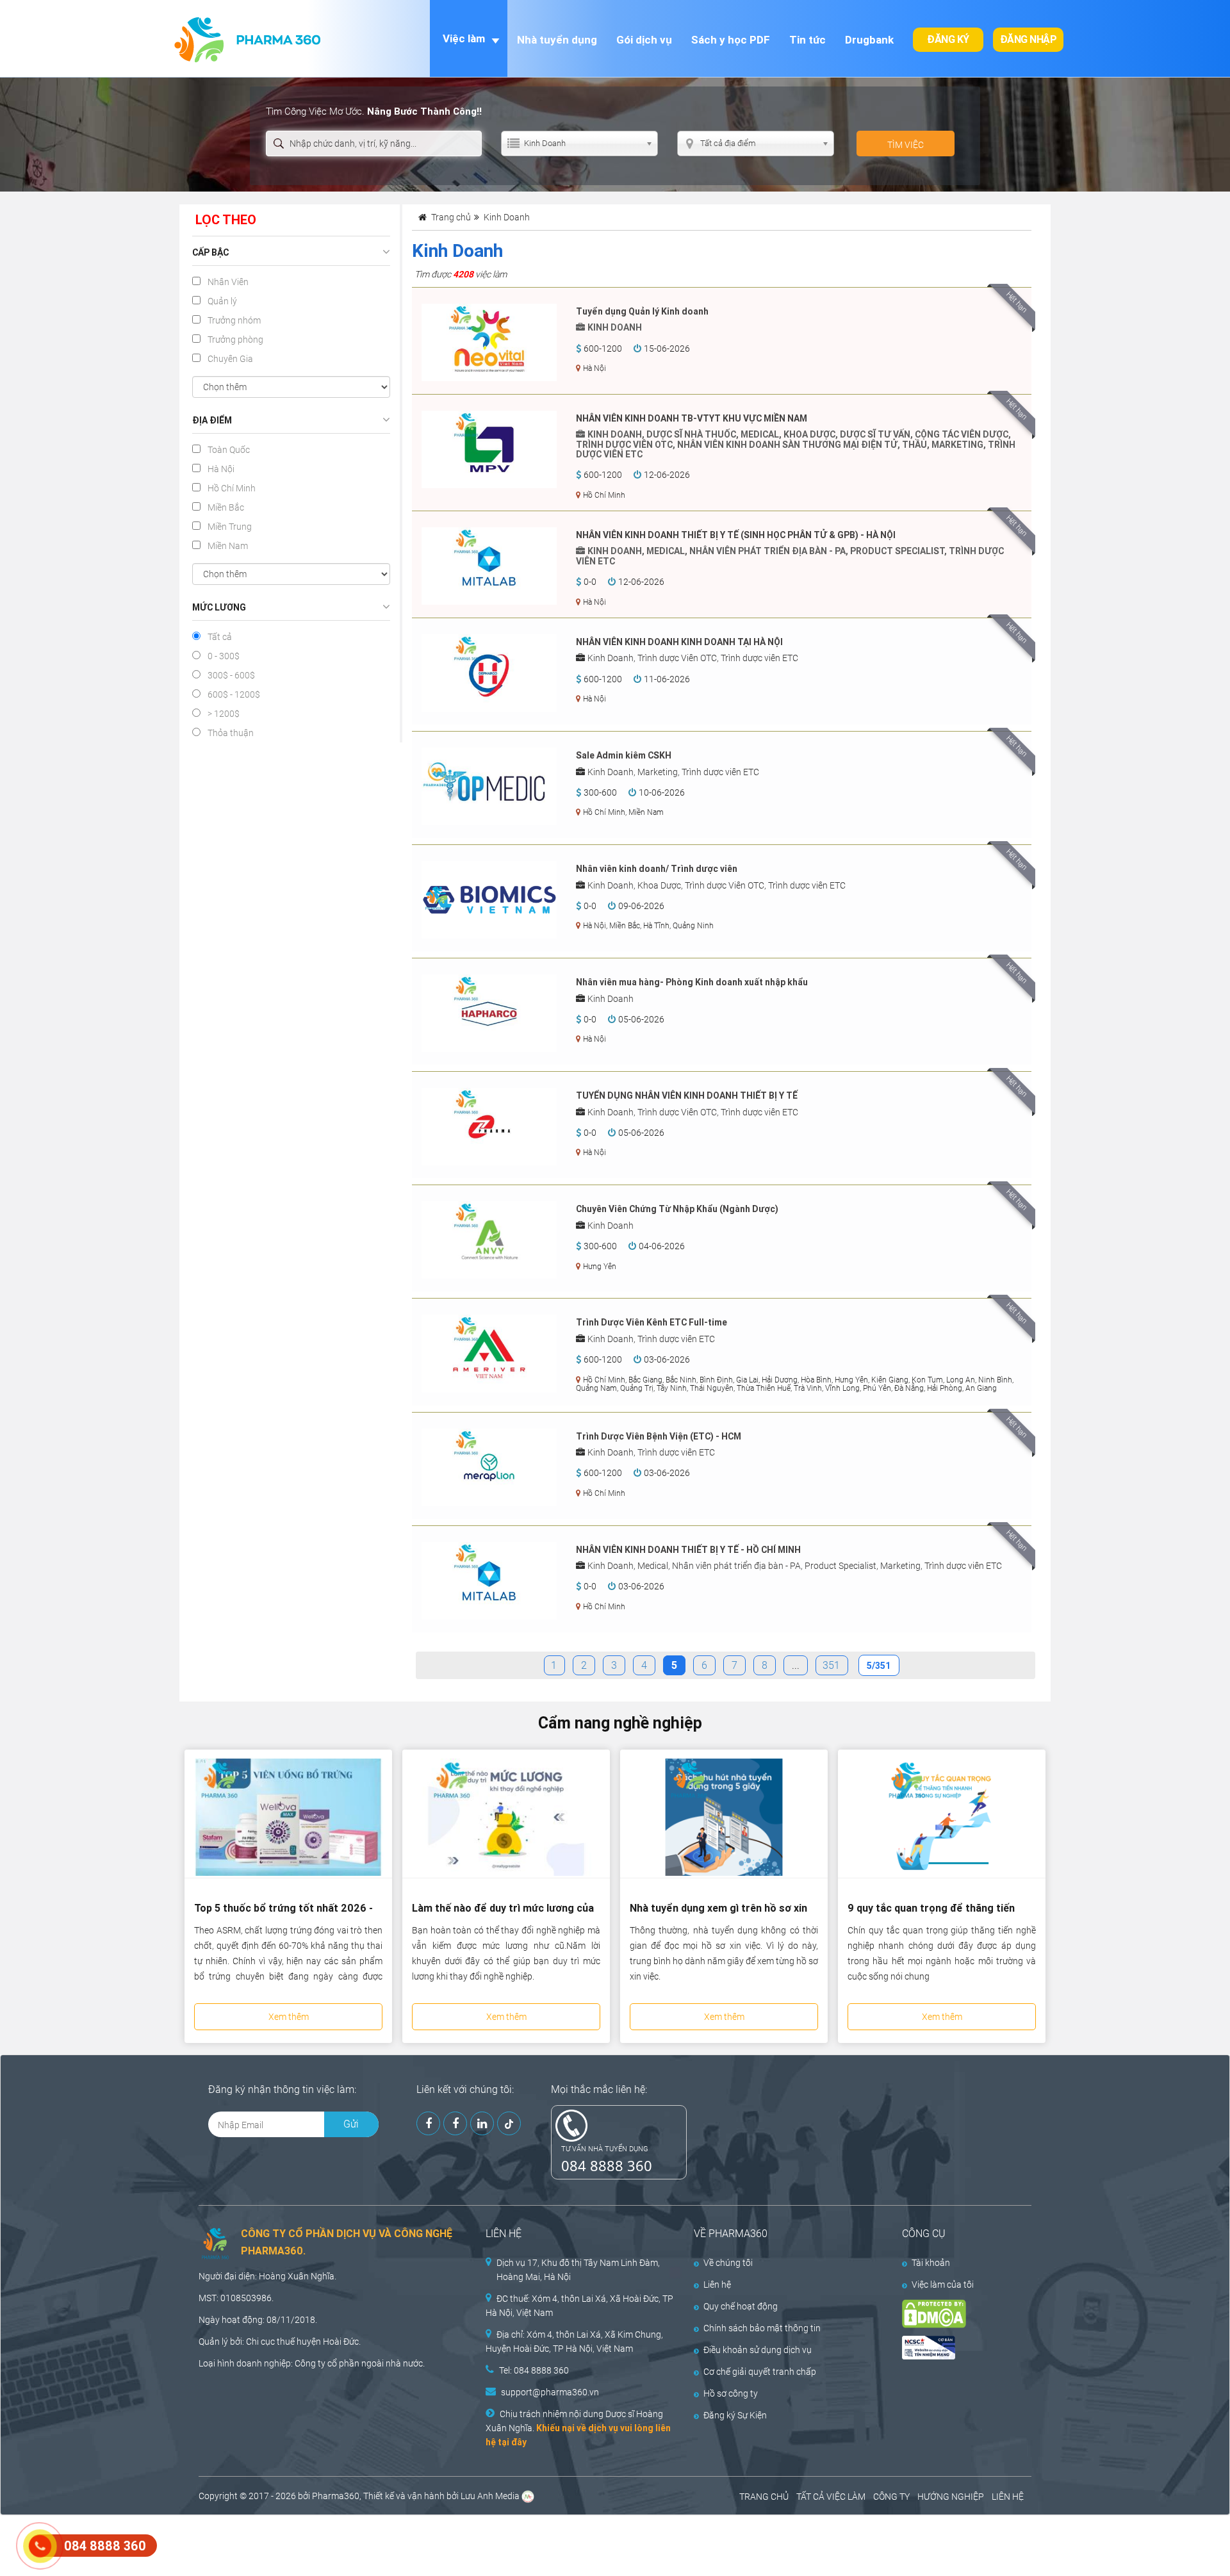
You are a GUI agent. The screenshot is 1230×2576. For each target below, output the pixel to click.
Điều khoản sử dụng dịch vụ (758, 2350)
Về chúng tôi (728, 2263)
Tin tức (808, 40)
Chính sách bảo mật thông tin (762, 2328)
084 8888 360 (607, 2165)
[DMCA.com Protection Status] (956, 2314)
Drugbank (869, 40)
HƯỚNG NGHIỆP (951, 2497)
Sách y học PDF (731, 40)
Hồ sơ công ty (731, 2393)
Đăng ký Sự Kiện (735, 2415)
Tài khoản (931, 2263)
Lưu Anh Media (490, 2496)
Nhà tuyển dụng (557, 40)
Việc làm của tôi (943, 2285)
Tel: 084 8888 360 (534, 2370)
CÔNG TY (891, 2497)
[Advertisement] (233, 2544)
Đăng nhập (1029, 39)
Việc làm (464, 38)
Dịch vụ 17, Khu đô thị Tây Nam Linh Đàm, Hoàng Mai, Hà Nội (578, 2270)
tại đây (512, 2442)
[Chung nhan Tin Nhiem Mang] (956, 2348)
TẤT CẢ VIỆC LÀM (831, 2497)
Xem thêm (289, 2017)
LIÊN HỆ (1008, 2497)
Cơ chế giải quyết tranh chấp (760, 2372)
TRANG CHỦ (764, 2497)
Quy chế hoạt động (741, 2306)
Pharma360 (336, 2496)
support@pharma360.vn (550, 2392)
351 (831, 1665)
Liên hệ (717, 2285)
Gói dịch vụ (644, 40)
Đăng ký (948, 39)
